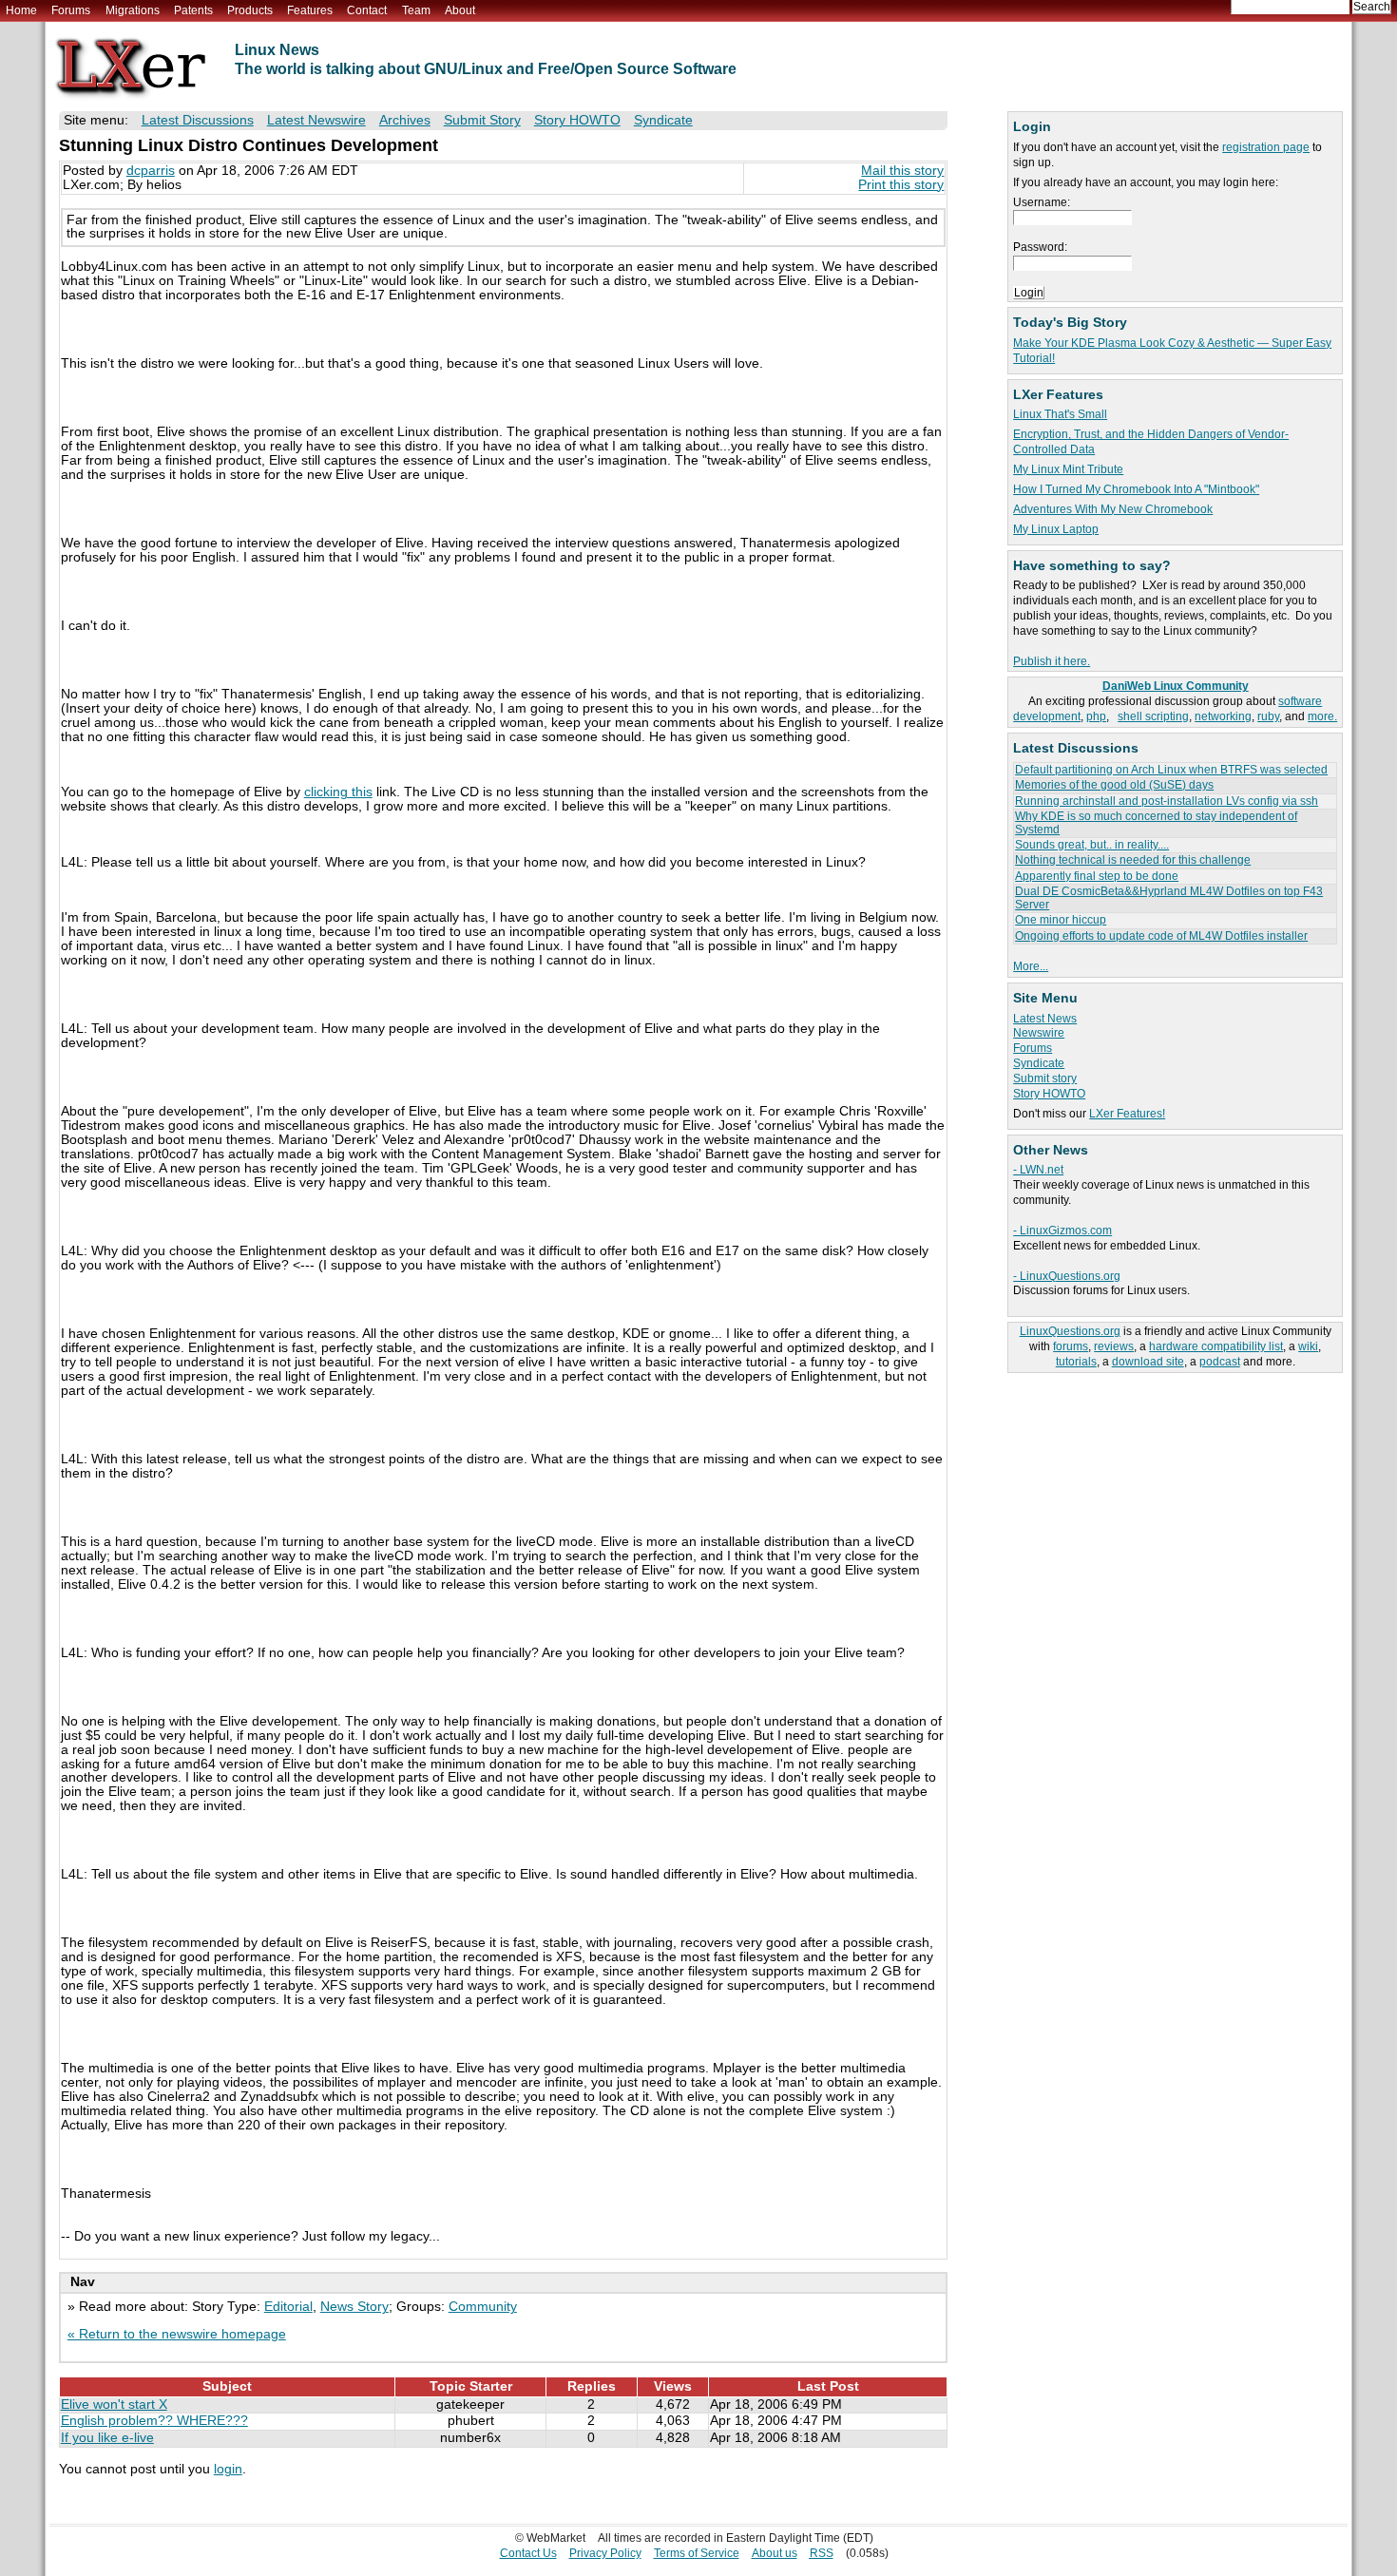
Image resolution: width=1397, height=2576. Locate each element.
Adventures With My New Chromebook (1113, 509)
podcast (1220, 1362)
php (1096, 716)
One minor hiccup (1061, 920)
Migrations (133, 10)
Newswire (1039, 1033)
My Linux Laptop (1056, 529)
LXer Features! (1127, 1114)
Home (21, 10)
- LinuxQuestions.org (1067, 1276)
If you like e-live (107, 2438)
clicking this (338, 792)
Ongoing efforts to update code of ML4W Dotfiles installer (1161, 936)
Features (310, 10)
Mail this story (902, 171)
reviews (1114, 1346)
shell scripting (1153, 716)
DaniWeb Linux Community (1176, 686)
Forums (71, 10)
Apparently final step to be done (1097, 876)
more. (1322, 716)
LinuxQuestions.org (1070, 1331)
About (460, 10)
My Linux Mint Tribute (1068, 469)
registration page (1266, 147)
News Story (354, 2307)
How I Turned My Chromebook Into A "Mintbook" (1136, 489)
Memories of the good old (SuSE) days (1114, 785)
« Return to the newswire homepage (177, 2334)
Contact (367, 10)
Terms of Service (697, 2553)
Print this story (901, 185)
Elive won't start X (114, 2404)
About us (775, 2553)
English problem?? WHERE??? (154, 2421)
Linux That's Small (1060, 414)
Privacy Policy (605, 2553)
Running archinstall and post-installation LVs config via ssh (1167, 801)
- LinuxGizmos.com (1062, 1231)
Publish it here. (1052, 661)
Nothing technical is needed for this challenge (1133, 860)
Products (250, 10)
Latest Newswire (316, 120)
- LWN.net (1038, 1170)
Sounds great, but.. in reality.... (1092, 845)
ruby (1268, 716)
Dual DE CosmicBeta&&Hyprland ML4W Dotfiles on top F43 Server (1169, 897)
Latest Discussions (198, 120)
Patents (193, 10)
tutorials (1076, 1362)
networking (1223, 716)
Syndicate (1039, 1063)
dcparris (151, 171)
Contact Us (528, 2553)
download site (1148, 1362)
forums (1071, 1346)
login (228, 2469)
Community (483, 2307)
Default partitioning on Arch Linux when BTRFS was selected (1171, 770)
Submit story (1045, 1078)
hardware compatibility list (1216, 1346)
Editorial (288, 2307)
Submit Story (482, 120)
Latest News (1045, 1019)
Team (416, 10)
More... (1031, 966)
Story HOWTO (1049, 1094)
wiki (1308, 1346)
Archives (405, 120)
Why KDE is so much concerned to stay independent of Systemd (1156, 822)
